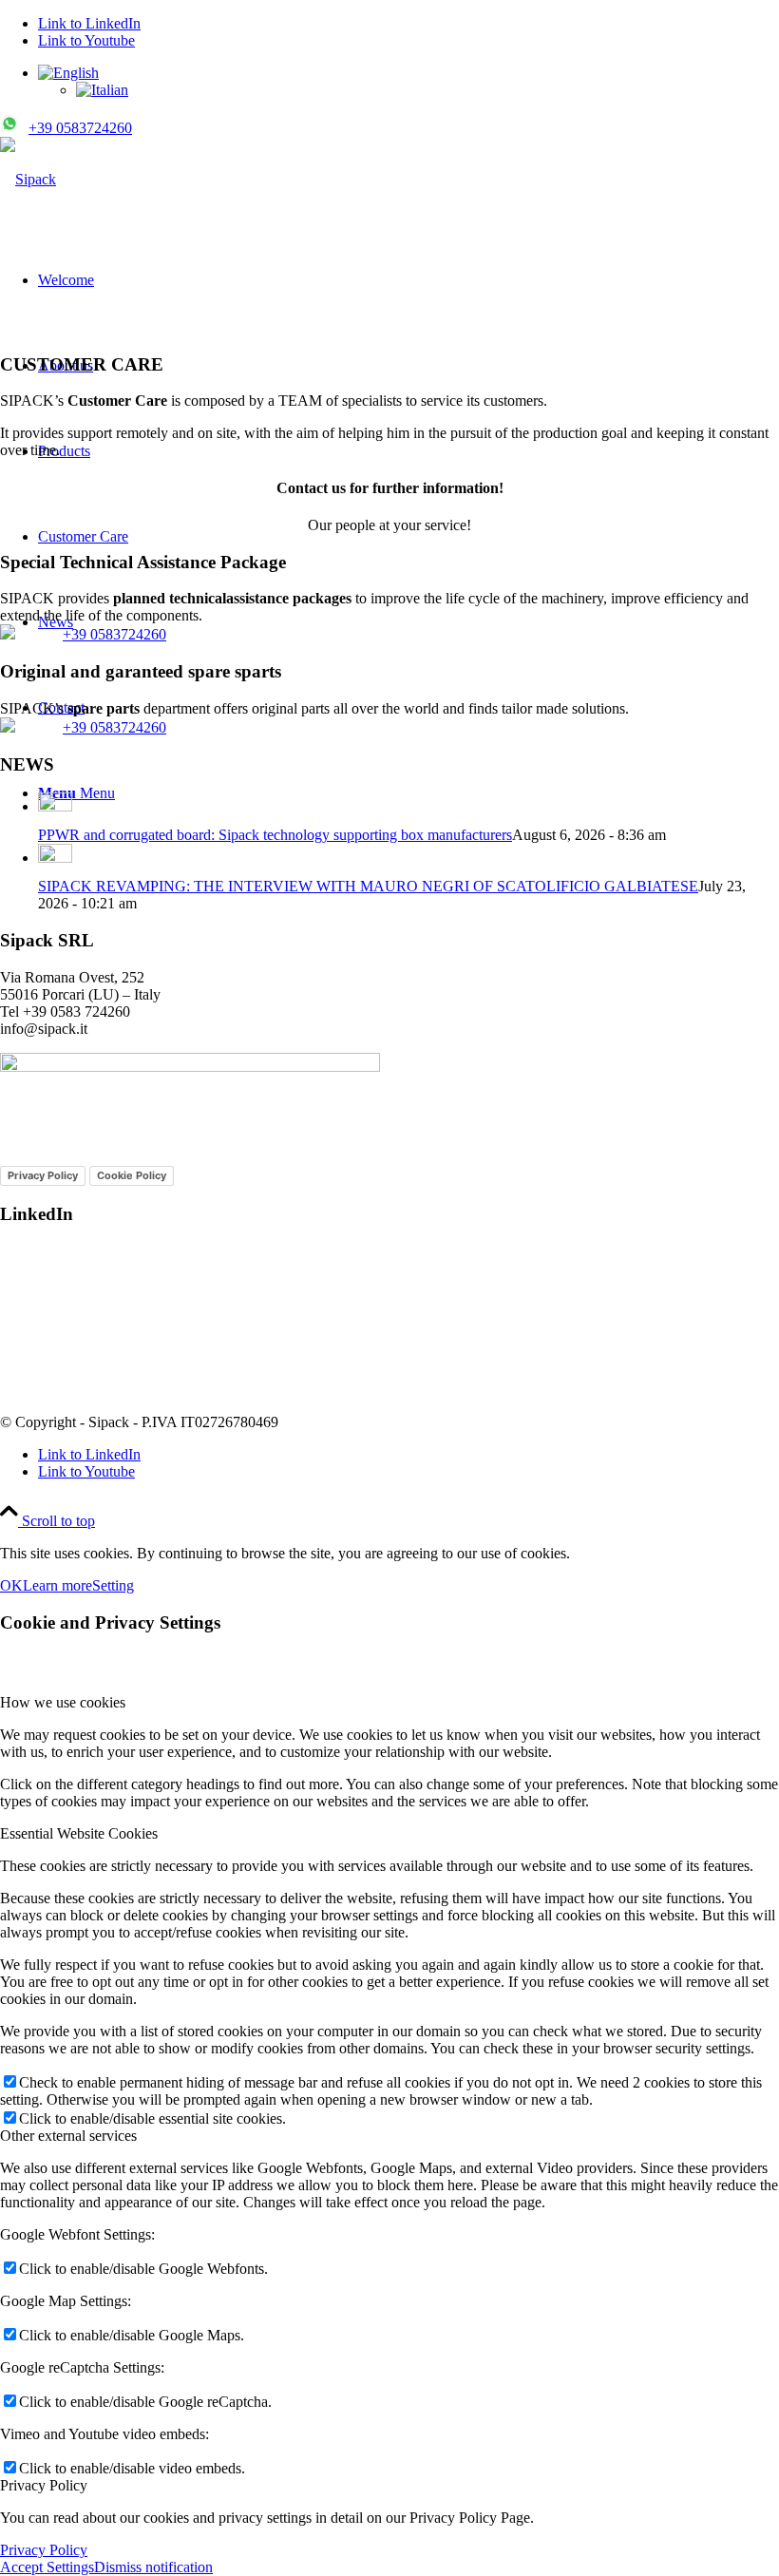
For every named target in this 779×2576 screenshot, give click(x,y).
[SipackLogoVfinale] (28, 179)
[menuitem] (408, 82)
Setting (113, 1585)
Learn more (57, 1585)
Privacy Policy (43, 1175)
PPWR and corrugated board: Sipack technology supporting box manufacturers (275, 835)
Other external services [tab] (68, 2136)
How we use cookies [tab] (63, 1702)
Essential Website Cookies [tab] (79, 1833)
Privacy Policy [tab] (44, 2485)
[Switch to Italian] (102, 90)
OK (11, 1585)
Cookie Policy (132, 1175)
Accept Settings (47, 2567)
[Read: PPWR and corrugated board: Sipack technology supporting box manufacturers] (55, 806)
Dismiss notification (153, 2567)
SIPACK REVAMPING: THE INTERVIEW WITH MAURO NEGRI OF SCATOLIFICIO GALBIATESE (368, 886)
